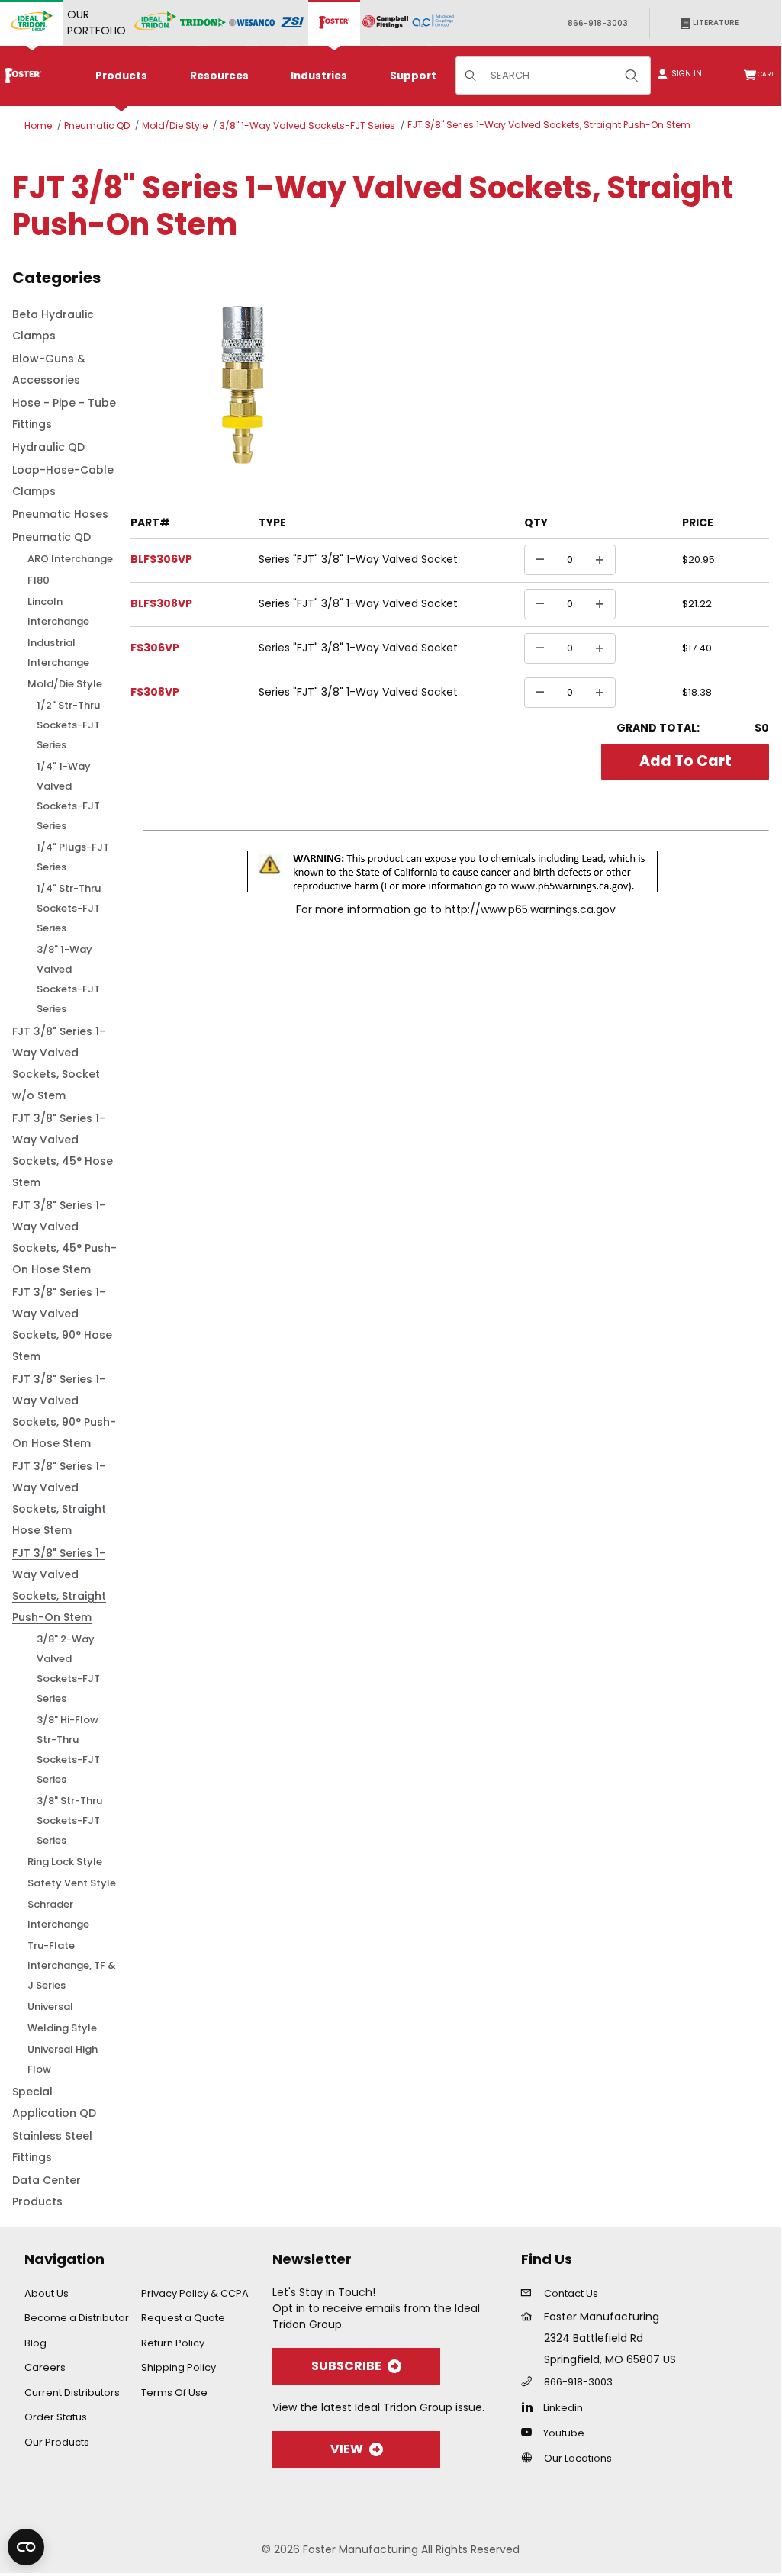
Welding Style (62, 2028)
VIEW (347, 2449)
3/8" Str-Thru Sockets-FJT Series (69, 1820)
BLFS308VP (161, 603)
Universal (50, 2007)
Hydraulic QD (48, 447)
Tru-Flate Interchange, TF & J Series (72, 1965)
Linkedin (563, 2408)
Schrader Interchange (58, 1914)
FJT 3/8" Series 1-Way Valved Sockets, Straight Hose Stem (59, 1498)
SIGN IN (682, 74)
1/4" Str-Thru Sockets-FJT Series (69, 908)
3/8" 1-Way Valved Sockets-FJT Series (307, 125)
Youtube (564, 2433)
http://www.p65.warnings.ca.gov (530, 909)
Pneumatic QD (97, 125)
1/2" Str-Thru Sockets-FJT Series (68, 725)
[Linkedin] (531, 2407)
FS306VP (155, 648)
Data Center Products (47, 2191)
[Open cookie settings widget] (26, 2547)
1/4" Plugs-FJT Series (73, 857)
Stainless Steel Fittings (52, 2147)
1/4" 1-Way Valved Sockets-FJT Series (68, 796)
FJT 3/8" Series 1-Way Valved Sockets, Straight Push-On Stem (549, 125)
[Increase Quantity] (600, 560)
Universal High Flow (63, 2059)
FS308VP (155, 692)
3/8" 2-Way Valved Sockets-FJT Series (68, 1669)
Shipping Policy (179, 2367)
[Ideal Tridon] (155, 23)
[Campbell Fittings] (385, 23)
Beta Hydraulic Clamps (53, 325)
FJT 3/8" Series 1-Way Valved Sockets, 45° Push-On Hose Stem (64, 1237)
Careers (45, 2367)
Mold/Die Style (175, 125)
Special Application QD (54, 2102)
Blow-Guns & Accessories (49, 369)
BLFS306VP (161, 559)
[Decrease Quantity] (540, 560)
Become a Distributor (77, 2318)
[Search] (632, 76)
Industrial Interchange (58, 653)
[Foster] (334, 23)
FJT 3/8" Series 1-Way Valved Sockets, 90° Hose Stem (62, 1324)
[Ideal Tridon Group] (32, 23)
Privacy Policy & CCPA (195, 2293)
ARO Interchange (70, 559)
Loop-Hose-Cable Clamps (63, 481)
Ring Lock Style (65, 1862)
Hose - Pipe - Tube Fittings (64, 413)
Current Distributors (72, 2393)
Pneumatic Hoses (60, 514)
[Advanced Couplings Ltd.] (433, 23)
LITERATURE (714, 23)
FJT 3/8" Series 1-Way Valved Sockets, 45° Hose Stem (63, 1150)
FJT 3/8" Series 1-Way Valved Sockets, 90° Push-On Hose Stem (64, 1411)
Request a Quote (183, 2318)
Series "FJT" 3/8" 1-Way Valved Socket (358, 559)
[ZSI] (292, 23)
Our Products (57, 2442)
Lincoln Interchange (58, 611)
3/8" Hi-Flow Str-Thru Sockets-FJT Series (68, 1749)
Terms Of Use (174, 2393)
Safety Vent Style (72, 1883)
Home (38, 125)
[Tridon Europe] (203, 23)
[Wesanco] (252, 23)
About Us (47, 2293)
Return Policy (173, 2343)
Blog (35, 2343)
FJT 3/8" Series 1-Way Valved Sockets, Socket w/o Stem (59, 1063)
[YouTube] (531, 2432)
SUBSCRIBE (346, 2366)
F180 (39, 580)
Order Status (56, 2417)
